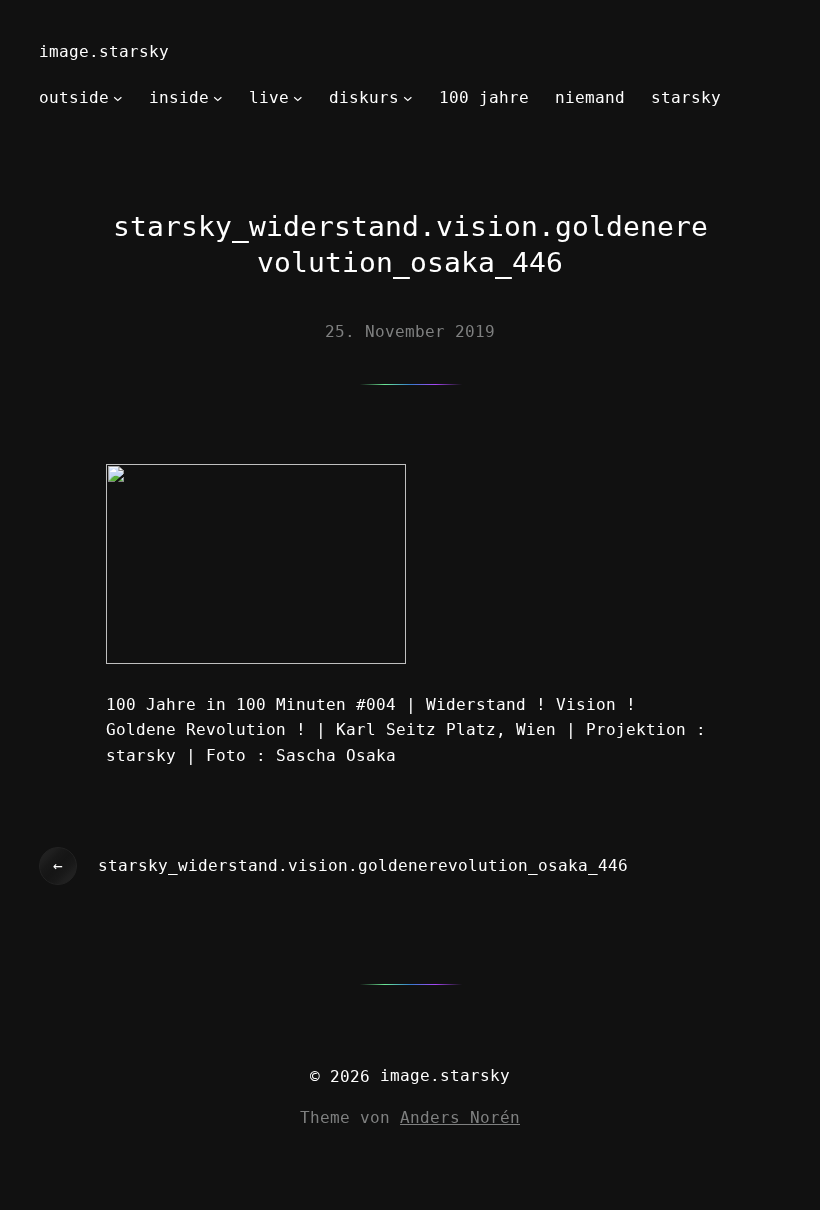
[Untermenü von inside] (218, 98)
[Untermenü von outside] (118, 98)
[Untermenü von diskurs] (408, 98)
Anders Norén (460, 1117)
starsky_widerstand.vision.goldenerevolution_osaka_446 (363, 865)
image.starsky (104, 51)
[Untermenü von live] (298, 98)
